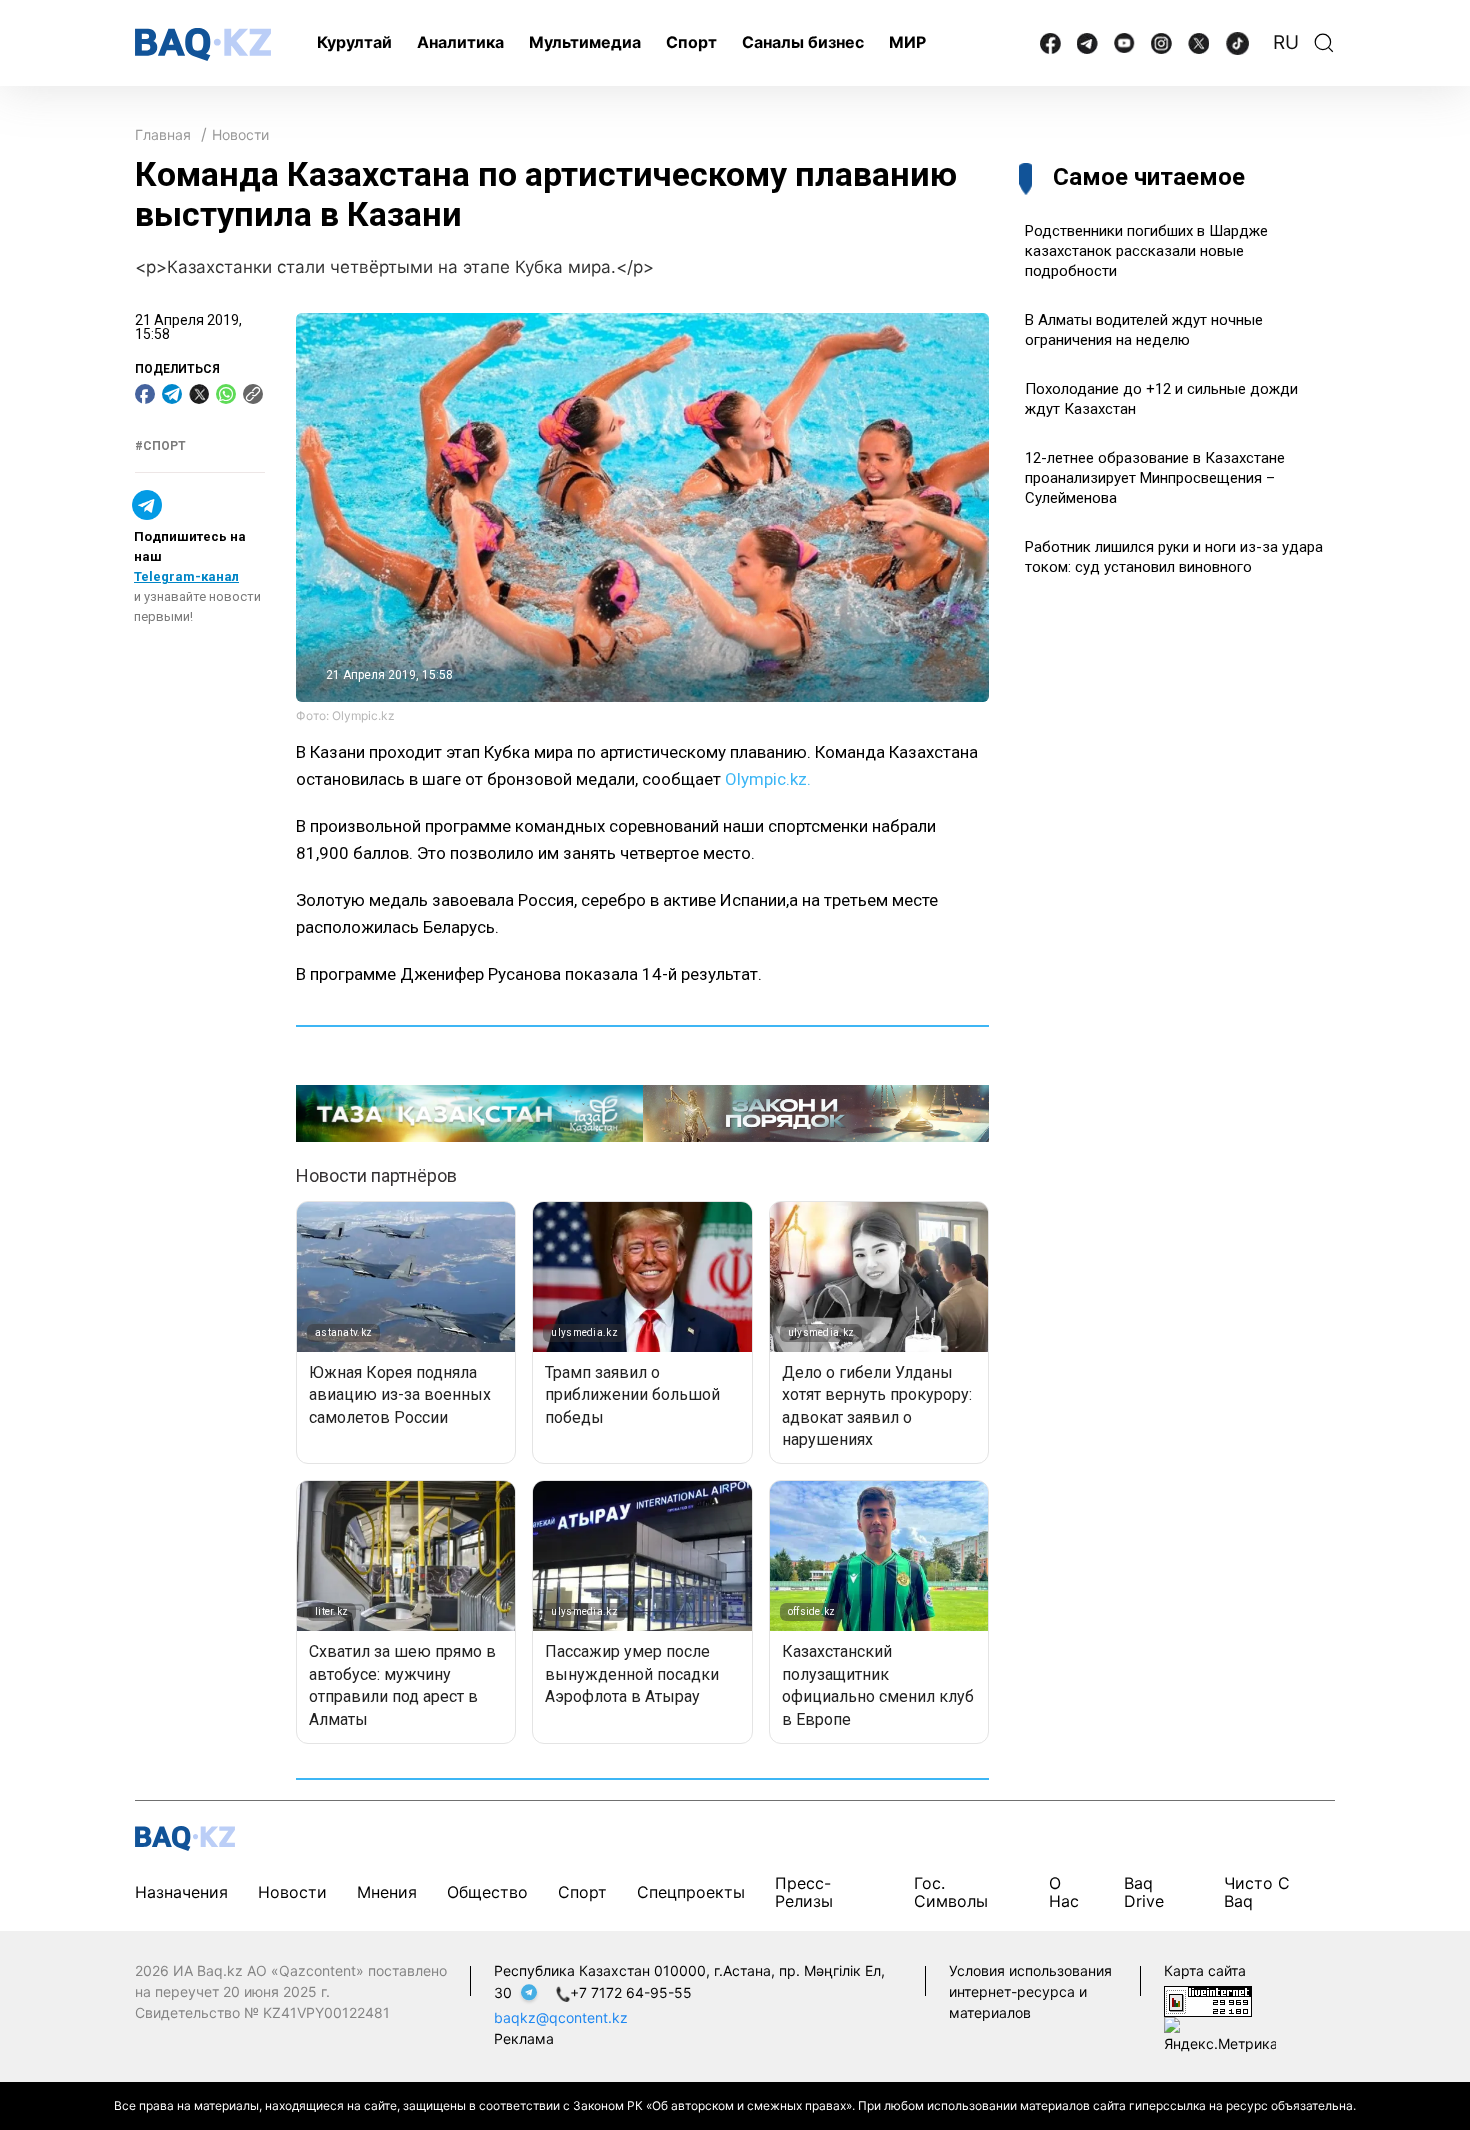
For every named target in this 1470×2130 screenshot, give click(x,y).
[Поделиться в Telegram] (172, 394)
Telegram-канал (186, 576)
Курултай (354, 42)
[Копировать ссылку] (253, 394)
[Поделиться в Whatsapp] (226, 394)
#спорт (160, 446)
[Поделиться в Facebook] (145, 394)
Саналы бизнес (803, 42)
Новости (240, 134)
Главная (163, 134)
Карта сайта (1205, 1970)
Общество (487, 1892)
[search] (1324, 43)
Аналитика (460, 42)
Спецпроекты (691, 1892)
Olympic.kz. (768, 779)
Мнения (387, 1892)
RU (1286, 42)
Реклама (524, 2038)
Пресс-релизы (804, 1892)
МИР (907, 42)
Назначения (181, 1892)
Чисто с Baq (1257, 1892)
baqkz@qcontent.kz (561, 2017)
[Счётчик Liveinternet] (1208, 1999)
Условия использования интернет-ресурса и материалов (1030, 1991)
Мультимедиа (585, 42)
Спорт (691, 42)
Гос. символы (951, 1892)
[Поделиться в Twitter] (199, 394)
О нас (1064, 1892)
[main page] (203, 44)
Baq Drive (1144, 1892)
